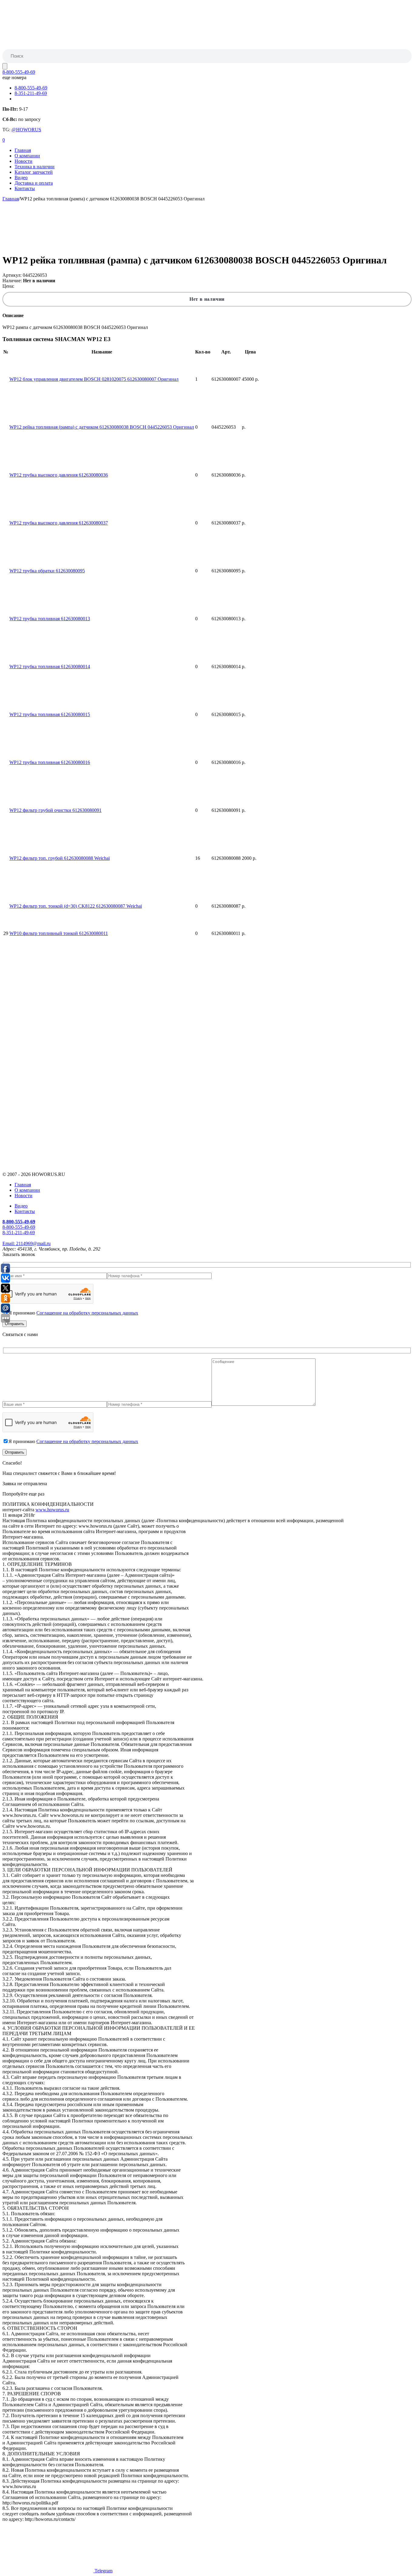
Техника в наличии (35, 167)
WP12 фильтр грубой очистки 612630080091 (55, 810)
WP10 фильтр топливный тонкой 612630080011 (59, 933)
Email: (27, 1243)
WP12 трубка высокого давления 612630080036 (59, 475)
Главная (23, 150)
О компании (27, 156)
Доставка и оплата (34, 183)
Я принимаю (73, 1313)
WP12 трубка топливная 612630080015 (50, 714)
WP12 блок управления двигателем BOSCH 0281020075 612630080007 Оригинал (94, 379)
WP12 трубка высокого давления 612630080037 (59, 523)
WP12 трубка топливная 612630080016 (50, 762)
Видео (21, 178)
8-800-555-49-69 (19, 72)
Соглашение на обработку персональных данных (87, 1313)
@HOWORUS (26, 130)
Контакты (25, 188)
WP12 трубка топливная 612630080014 (50, 667)
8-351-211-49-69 (31, 93)
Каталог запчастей (34, 172)
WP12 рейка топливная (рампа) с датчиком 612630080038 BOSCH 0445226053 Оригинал (102, 427)
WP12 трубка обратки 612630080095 (47, 571)
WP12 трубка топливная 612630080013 (50, 619)
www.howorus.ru (52, 1510)
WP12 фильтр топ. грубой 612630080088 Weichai (60, 858)
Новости (23, 161)
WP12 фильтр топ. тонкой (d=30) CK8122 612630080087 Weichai (76, 906)
